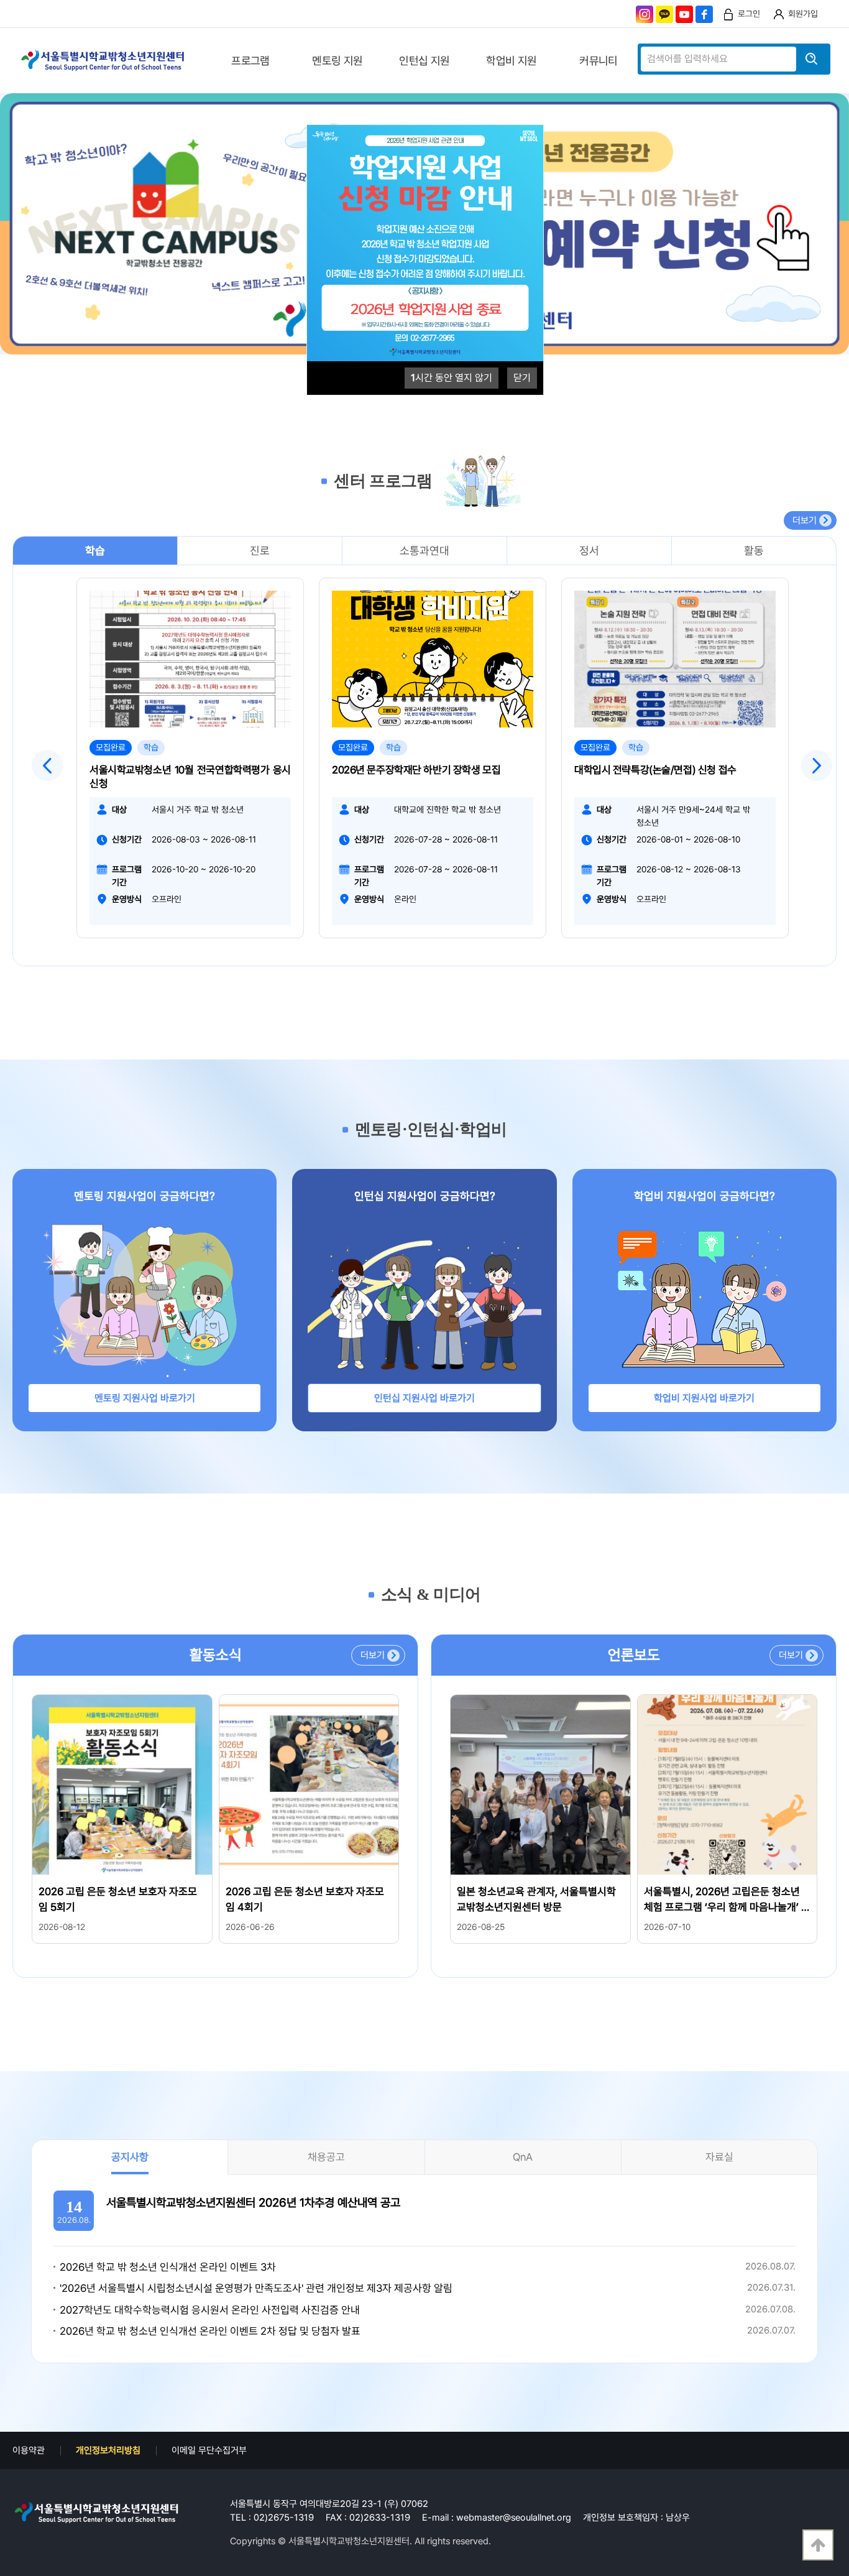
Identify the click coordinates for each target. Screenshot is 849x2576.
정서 (589, 551)
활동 (754, 551)
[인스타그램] (645, 14)
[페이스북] (704, 14)
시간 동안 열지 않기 (452, 378)
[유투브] (684, 14)
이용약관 (29, 2450)
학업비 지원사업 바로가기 (704, 1398)
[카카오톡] (664, 14)
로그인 (749, 14)
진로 (260, 551)
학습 (95, 551)
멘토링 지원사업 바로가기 (145, 1398)
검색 (812, 59)
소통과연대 (424, 551)
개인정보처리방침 (108, 2450)
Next (817, 765)
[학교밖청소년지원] (96, 2513)
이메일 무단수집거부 (209, 2450)
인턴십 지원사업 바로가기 (424, 1398)
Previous (47, 765)
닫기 (522, 378)
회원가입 (803, 14)
